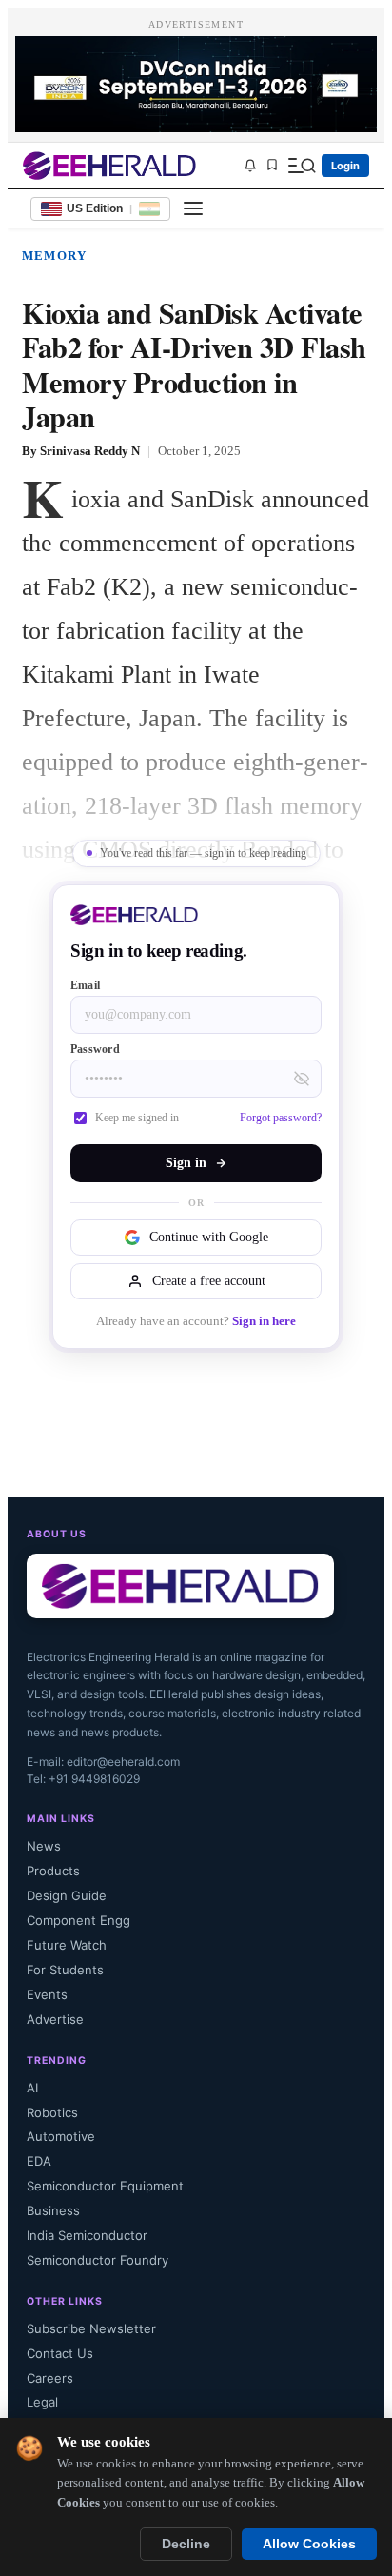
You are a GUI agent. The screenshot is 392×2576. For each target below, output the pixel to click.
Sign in (186, 1163)
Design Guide (67, 1895)
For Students (65, 1970)
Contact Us (60, 2353)
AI (32, 2088)
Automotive (61, 2136)
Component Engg (78, 1920)
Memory (54, 256)
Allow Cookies (309, 2544)
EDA (39, 2161)
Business (53, 2210)
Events (47, 1994)
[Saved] (272, 166)
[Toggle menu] (193, 208)
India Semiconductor (87, 2235)
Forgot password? (281, 1118)
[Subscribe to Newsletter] (250, 166)
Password (95, 1049)
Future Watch (67, 1945)
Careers (50, 2378)
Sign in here (264, 1321)
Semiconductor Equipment (105, 2186)
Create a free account (209, 1281)
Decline (186, 2544)
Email (85, 985)
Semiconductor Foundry (98, 2260)
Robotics (52, 2112)
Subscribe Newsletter (91, 2328)
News (44, 1846)
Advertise (55, 2019)
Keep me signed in (137, 1118)
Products (53, 1871)
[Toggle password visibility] (302, 1079)
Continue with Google (209, 1237)
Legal (42, 2402)
